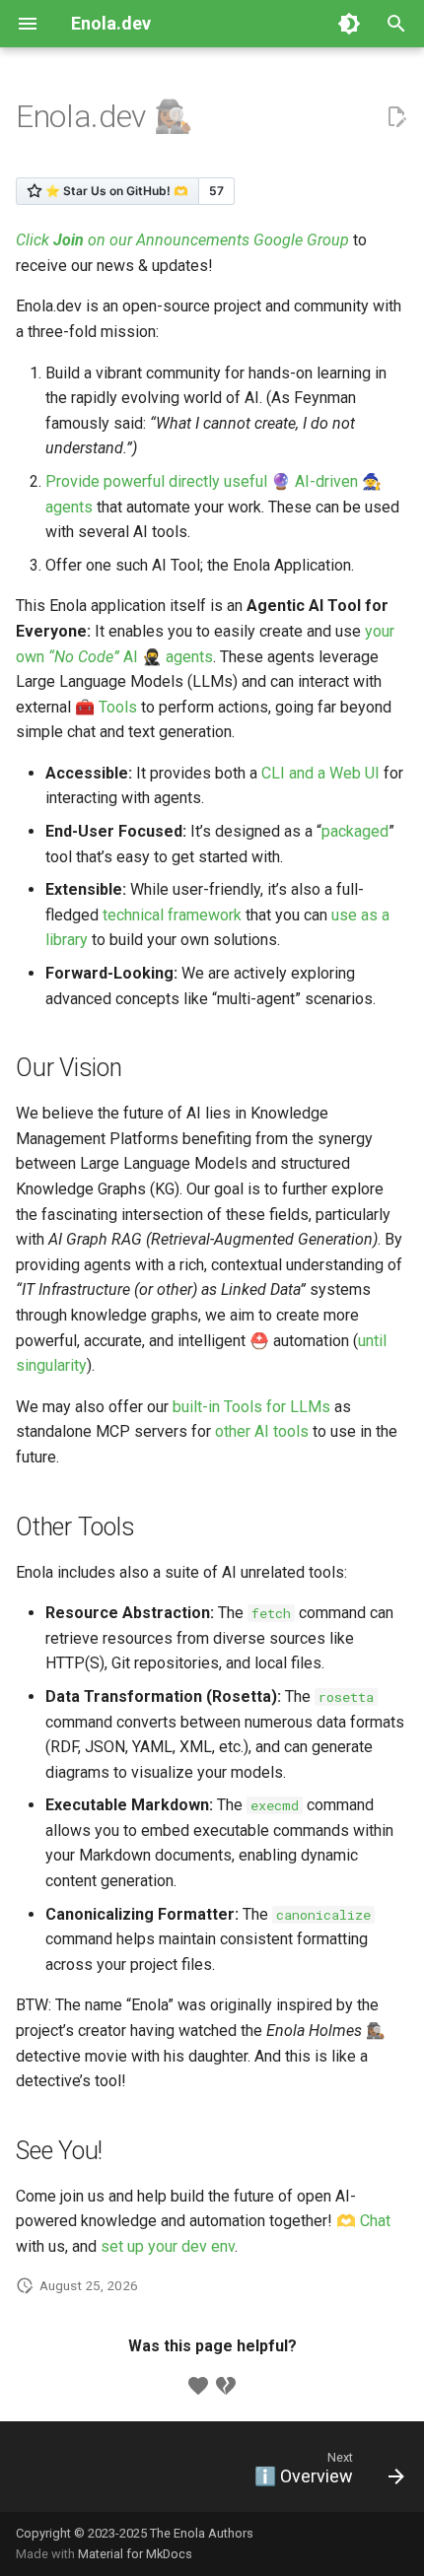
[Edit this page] (396, 117)
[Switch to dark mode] (349, 24)
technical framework (172, 915)
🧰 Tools (106, 707)
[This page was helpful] (198, 2386)
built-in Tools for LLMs (251, 1407)
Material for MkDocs (135, 2554)
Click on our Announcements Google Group (182, 240)
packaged (355, 831)
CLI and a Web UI (320, 773)
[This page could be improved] (226, 2386)
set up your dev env (168, 2246)
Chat (375, 2221)
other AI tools (262, 1431)
